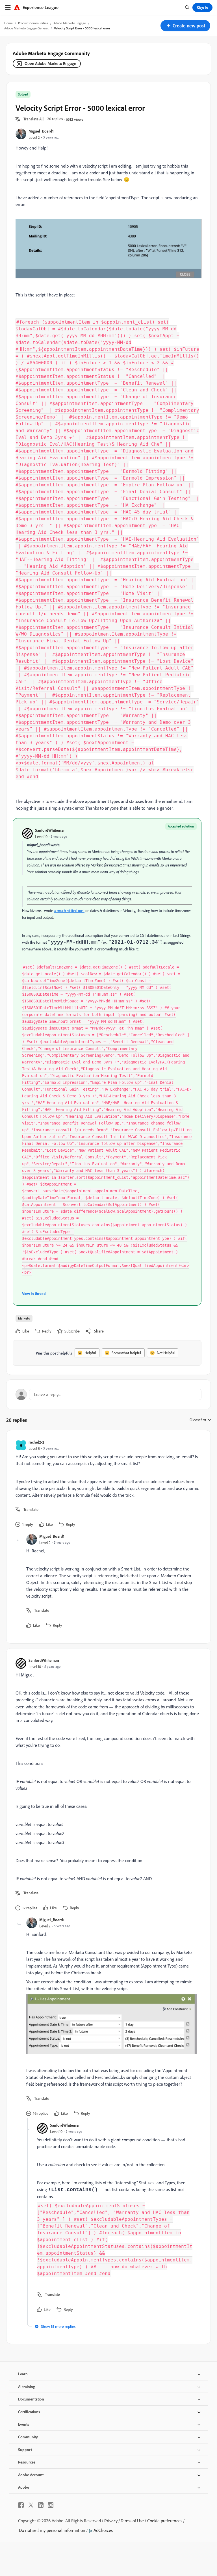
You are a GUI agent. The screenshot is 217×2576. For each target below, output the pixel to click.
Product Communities (33, 23)
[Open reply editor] (108, 1394)
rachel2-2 (36, 1442)
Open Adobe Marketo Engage (50, 63)
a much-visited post (69, 911)
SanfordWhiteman (50, 830)
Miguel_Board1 (41, 131)
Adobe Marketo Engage (70, 23)
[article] (107, 1484)
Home (8, 23)
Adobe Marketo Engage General (26, 28)
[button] (185, 26)
